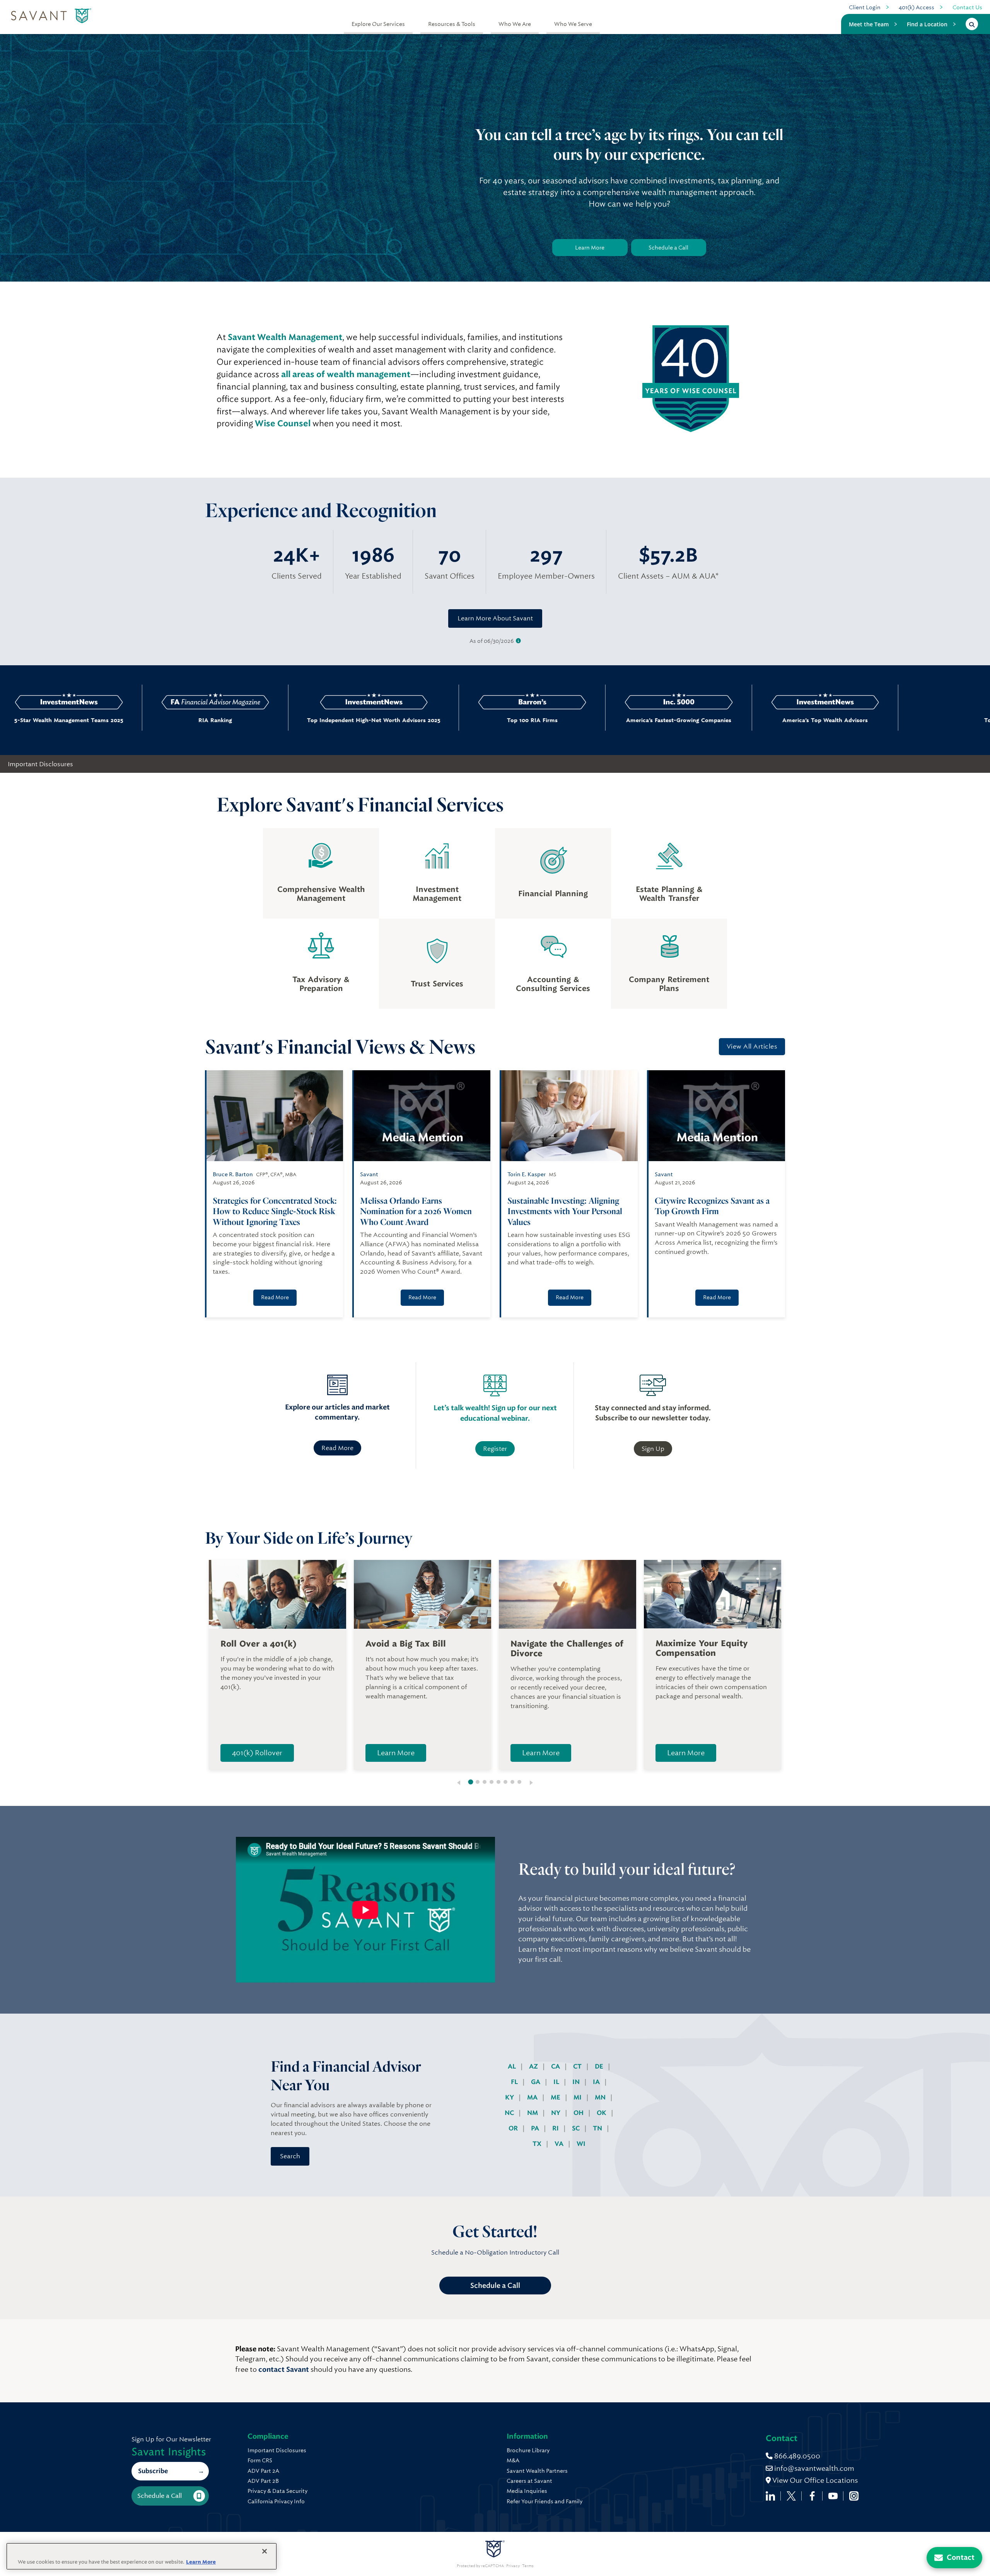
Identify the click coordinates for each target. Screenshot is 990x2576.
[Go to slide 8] (519, 1782)
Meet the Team (869, 24)
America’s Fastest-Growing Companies (556, 720)
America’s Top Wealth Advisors (702, 720)
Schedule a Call (668, 248)
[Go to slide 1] (471, 1782)
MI (578, 2097)
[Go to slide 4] (492, 1782)
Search (290, 2156)
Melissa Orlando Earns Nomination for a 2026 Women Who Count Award (416, 1211)
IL (557, 2082)
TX (538, 2144)
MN (601, 2097)
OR (514, 2128)
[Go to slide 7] (512, 1782)
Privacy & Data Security (277, 2491)
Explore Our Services (378, 24)
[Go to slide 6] (505, 1782)
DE (600, 2066)
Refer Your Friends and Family (544, 2501)
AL (513, 2066)
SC (577, 2128)
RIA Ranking (92, 720)
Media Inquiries (527, 2491)
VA (560, 2144)
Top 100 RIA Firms (409, 720)
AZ (534, 2066)
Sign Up (653, 1449)
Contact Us (967, 7)
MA (533, 2097)
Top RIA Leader (849, 720)
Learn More (590, 248)
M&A (513, 2460)
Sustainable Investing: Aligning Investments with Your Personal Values (565, 1211)
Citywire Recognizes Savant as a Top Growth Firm (712, 1206)
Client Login (865, 7)
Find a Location (927, 24)
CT (578, 2066)
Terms (528, 2566)
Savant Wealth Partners (537, 2471)
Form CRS (260, 2460)
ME (556, 2097)
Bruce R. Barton (233, 1174)
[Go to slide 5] (498, 1782)
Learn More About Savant (495, 618)
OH (579, 2113)
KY (510, 2097)
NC (510, 2113)
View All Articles (752, 1046)
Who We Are (515, 24)
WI (581, 2144)
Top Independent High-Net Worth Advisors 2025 (251, 720)
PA (536, 2128)
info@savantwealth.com (814, 2468)
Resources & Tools (452, 24)
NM (533, 2113)
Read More (275, 1297)
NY (556, 2113)
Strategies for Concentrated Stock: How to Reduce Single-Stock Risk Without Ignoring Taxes (275, 1211)
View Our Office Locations (814, 2480)
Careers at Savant (529, 2481)
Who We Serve (573, 24)
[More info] (518, 641)
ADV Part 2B (263, 2481)
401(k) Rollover (257, 1753)
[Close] (265, 2551)
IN (577, 2082)
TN (598, 2128)
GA (536, 2082)
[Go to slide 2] (478, 1782)
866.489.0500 (796, 2456)
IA (597, 2082)
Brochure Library (528, 2450)
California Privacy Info (276, 2501)
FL (515, 2082)
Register (495, 1449)
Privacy (513, 2566)
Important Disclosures (40, 764)
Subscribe (153, 2471)
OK (602, 2113)
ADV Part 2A (263, 2471)
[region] (142, 2556)
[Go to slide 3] (485, 1782)
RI (556, 2128)
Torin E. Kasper (527, 1174)
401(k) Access (917, 7)
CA (556, 2066)
